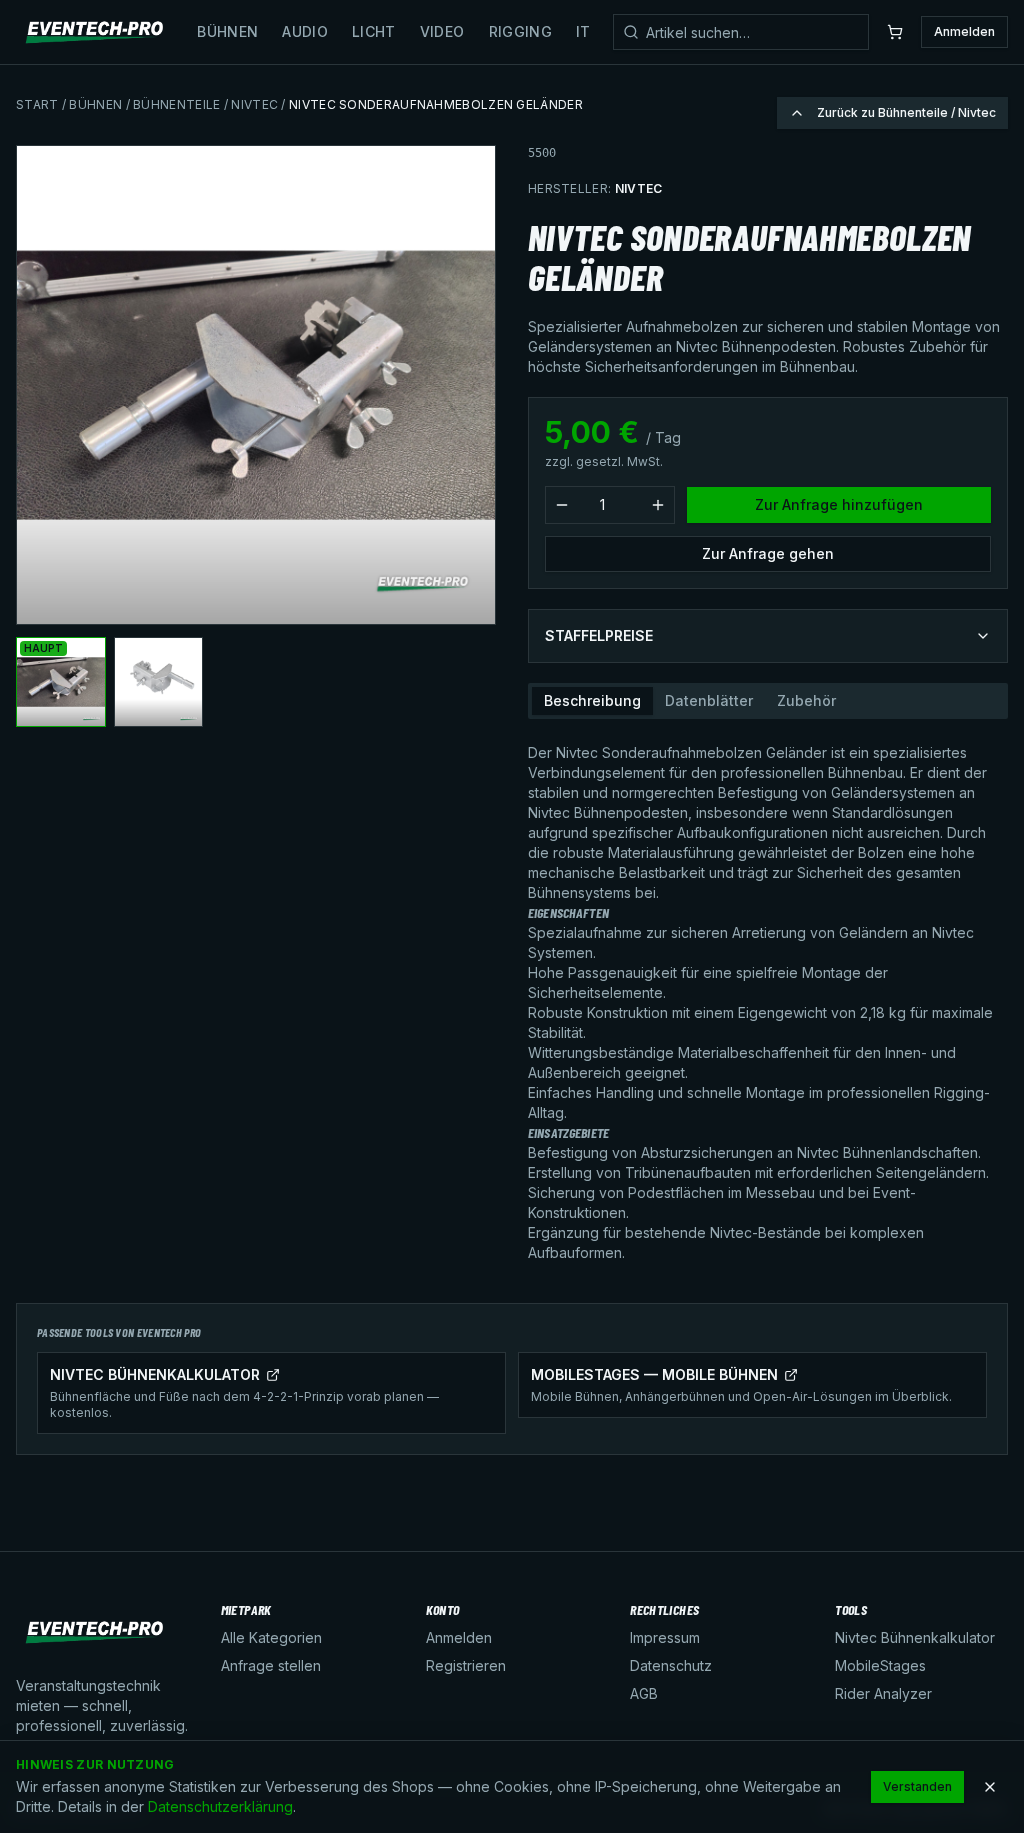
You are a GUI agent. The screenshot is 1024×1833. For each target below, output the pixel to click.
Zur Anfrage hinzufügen (839, 504)
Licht (374, 31)
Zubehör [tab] (806, 700)
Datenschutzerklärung (220, 1806)
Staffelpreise (599, 635)
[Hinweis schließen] (990, 1787)
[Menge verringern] (562, 505)
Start (37, 104)
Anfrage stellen (271, 1665)
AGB (644, 1693)
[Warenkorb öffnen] (895, 32)
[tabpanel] (768, 995)
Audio (305, 31)
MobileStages (880, 1665)
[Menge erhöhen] (658, 505)
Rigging (520, 31)
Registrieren (466, 1665)
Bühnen (227, 31)
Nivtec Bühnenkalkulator (915, 1637)
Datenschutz (671, 1665)
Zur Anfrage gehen (768, 553)
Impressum (665, 1637)
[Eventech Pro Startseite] (95, 32)
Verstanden (917, 1786)
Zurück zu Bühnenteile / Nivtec (906, 112)
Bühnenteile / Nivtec (205, 104)
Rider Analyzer (883, 1693)
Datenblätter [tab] (709, 700)
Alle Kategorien (271, 1637)
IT (583, 31)
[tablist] (768, 701)
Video (442, 31)
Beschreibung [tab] (592, 700)
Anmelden (964, 31)
